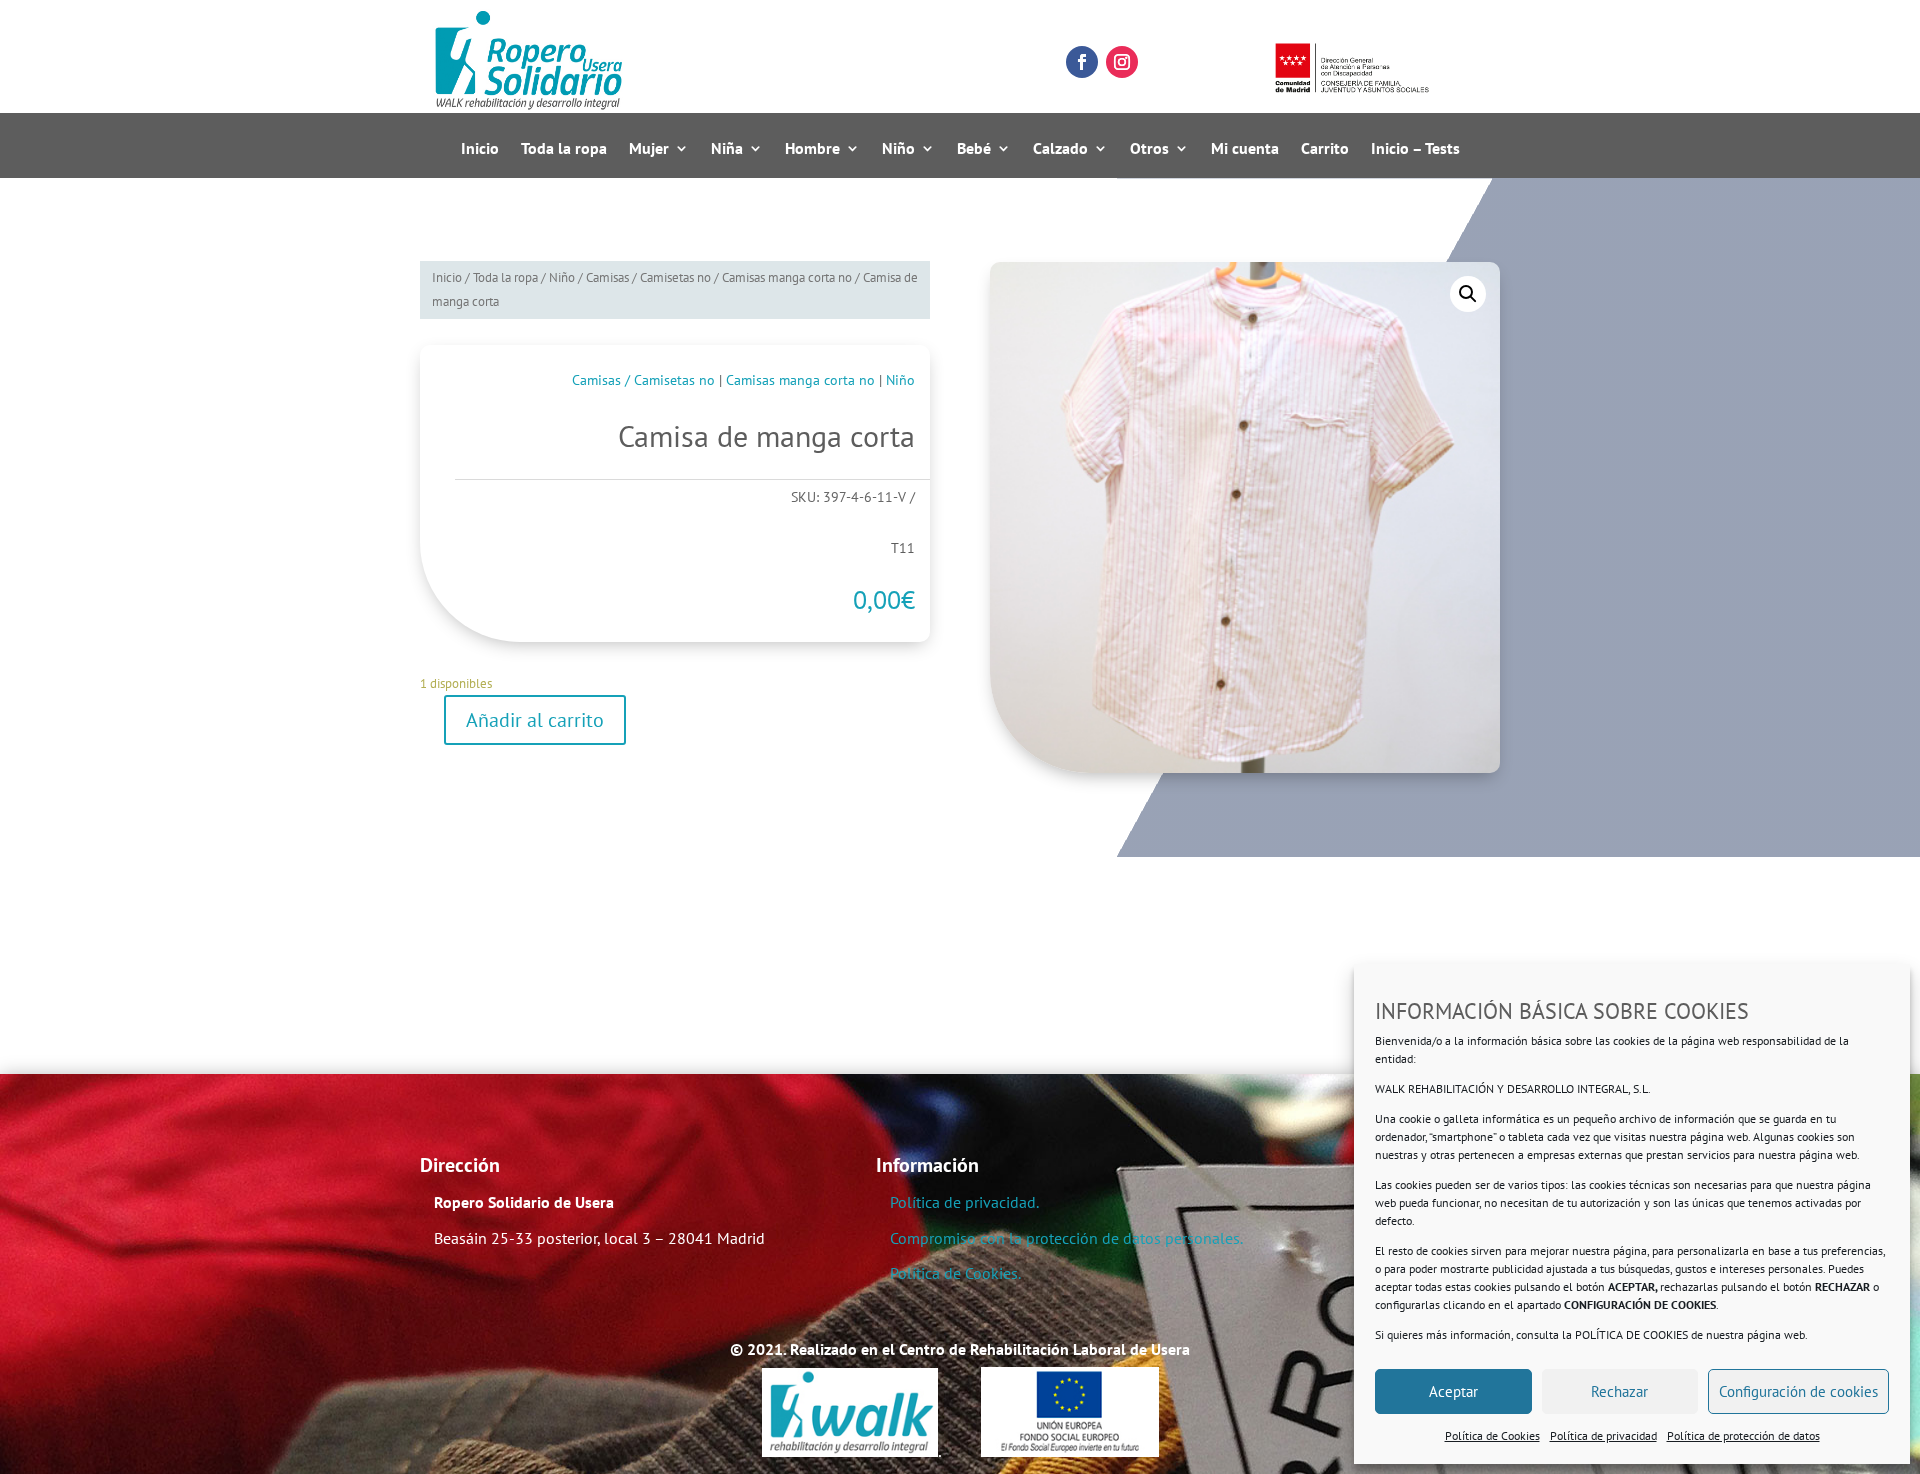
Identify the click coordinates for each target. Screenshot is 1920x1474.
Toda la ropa (564, 149)
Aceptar (1453, 1391)
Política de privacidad (1603, 1435)
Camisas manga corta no (787, 277)
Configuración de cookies (1798, 1391)
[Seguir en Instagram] (1122, 62)
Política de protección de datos (1743, 1435)
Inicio (480, 149)
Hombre (812, 149)
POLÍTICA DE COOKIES (1631, 1334)
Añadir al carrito (535, 720)
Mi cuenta (1245, 149)
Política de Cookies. (955, 1273)
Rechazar (1619, 1391)
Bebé (974, 149)
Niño (898, 149)
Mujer (649, 149)
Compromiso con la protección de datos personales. (1066, 1238)
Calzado (1060, 149)
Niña (727, 149)
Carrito (1325, 149)
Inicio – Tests (1415, 149)
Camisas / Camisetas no (648, 277)
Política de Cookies (1492, 1435)
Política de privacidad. (964, 1202)
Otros (1149, 149)
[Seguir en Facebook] (1082, 62)
